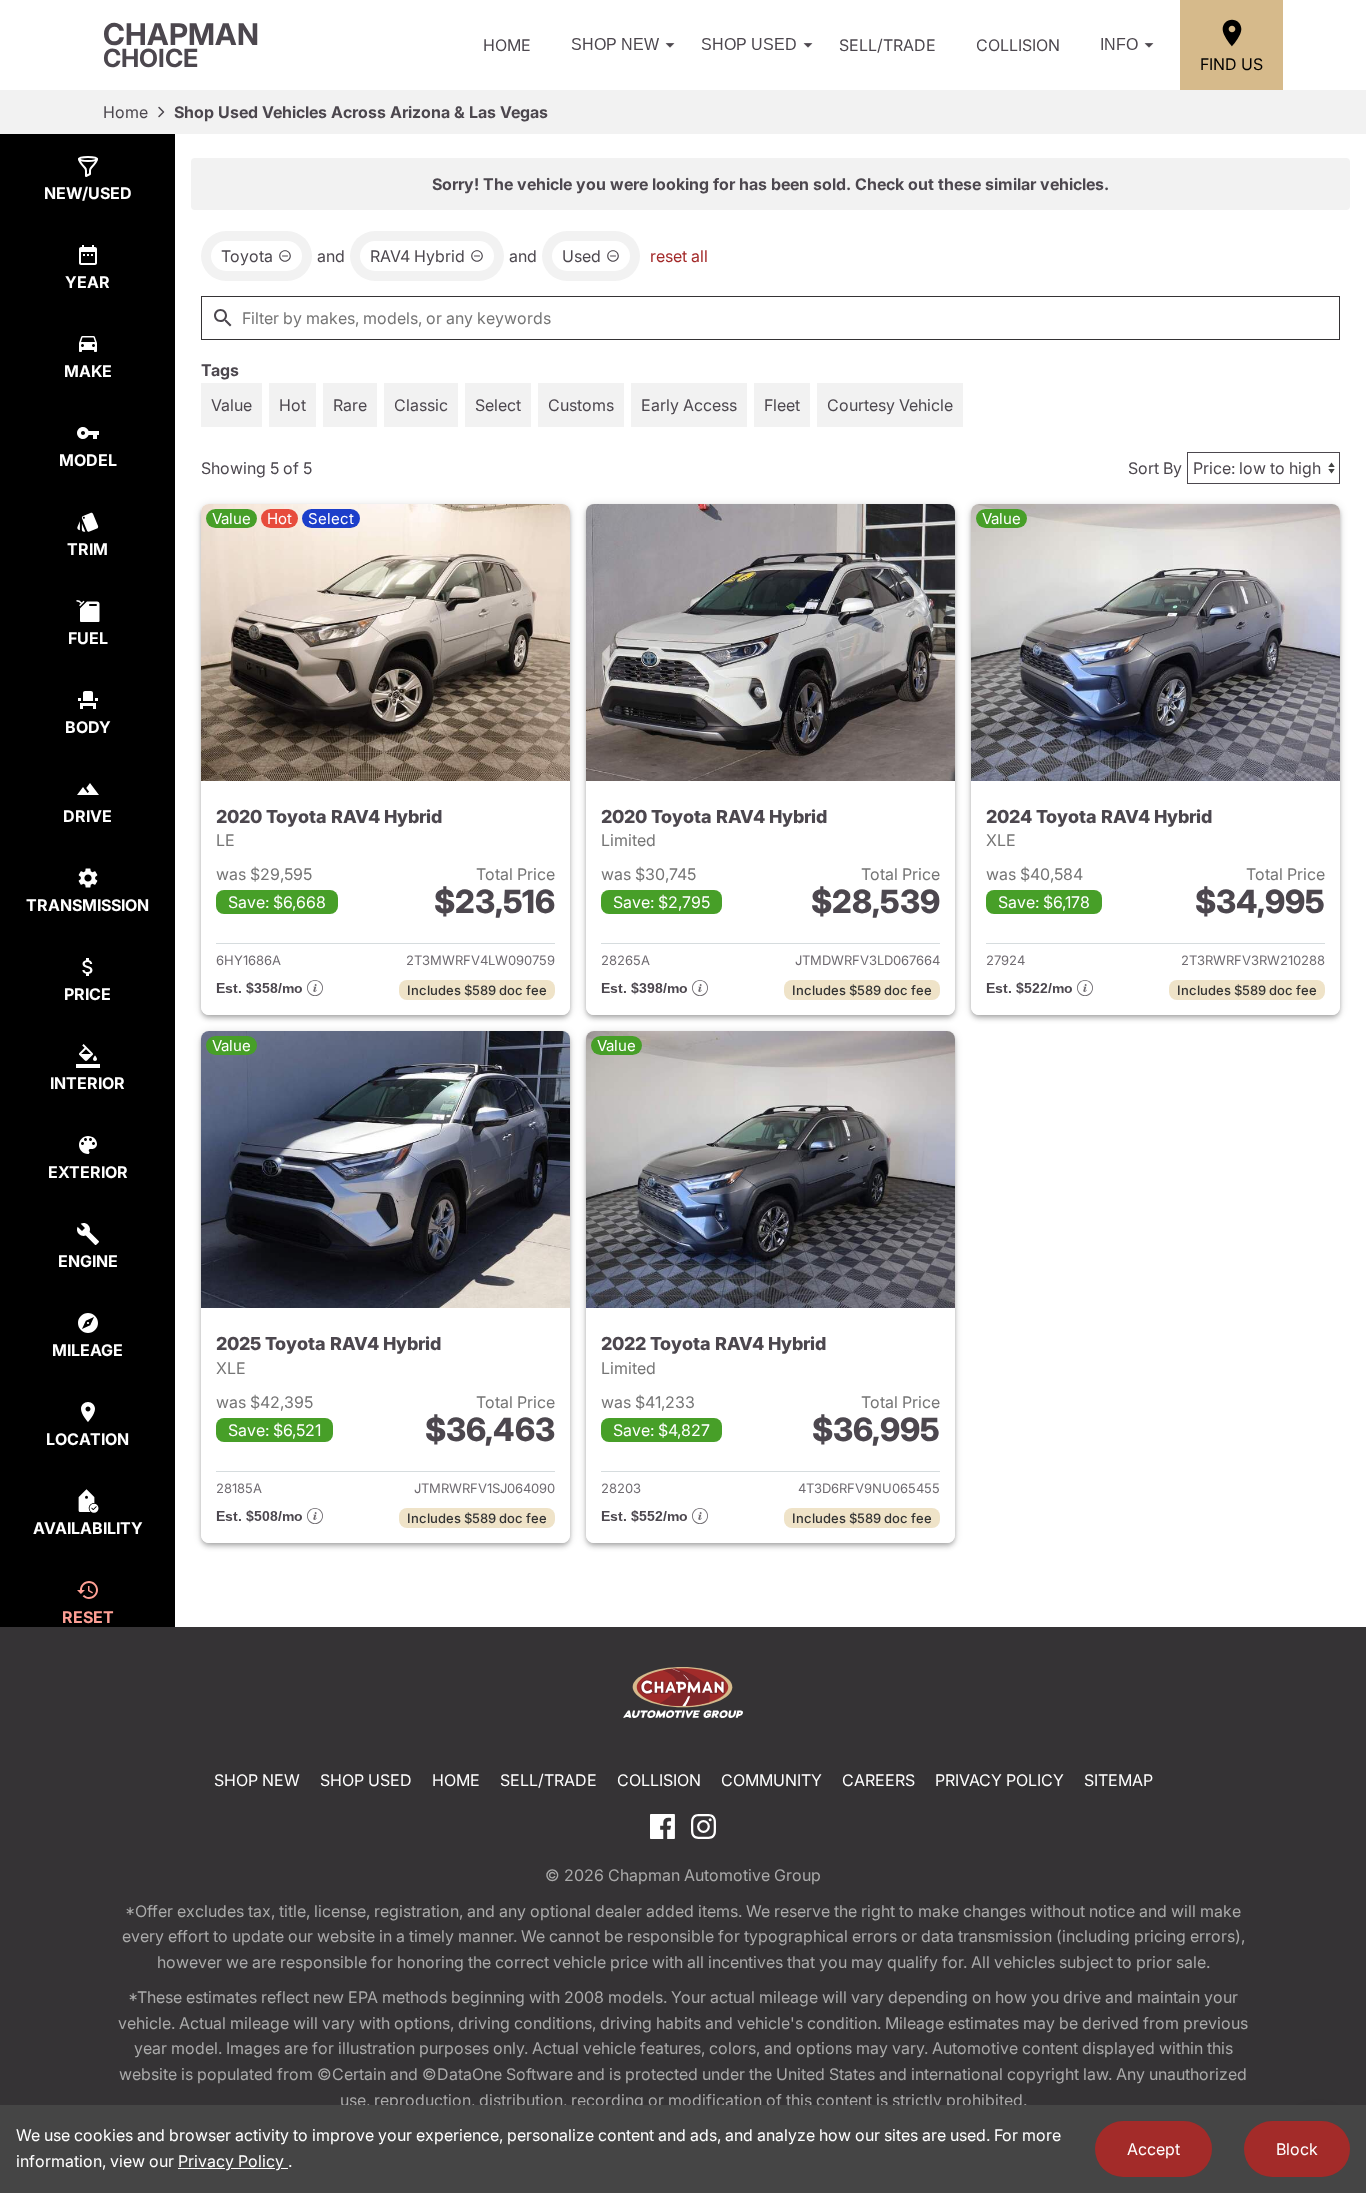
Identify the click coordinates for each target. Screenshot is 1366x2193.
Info (1119, 44)
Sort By (1155, 468)
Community (771, 1780)
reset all (679, 256)
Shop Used (749, 44)
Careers (878, 1780)
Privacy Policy (999, 1780)
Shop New (615, 44)
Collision (1018, 45)
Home (507, 45)
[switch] (231, 405)
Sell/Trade (887, 45)
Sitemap (1118, 1780)
